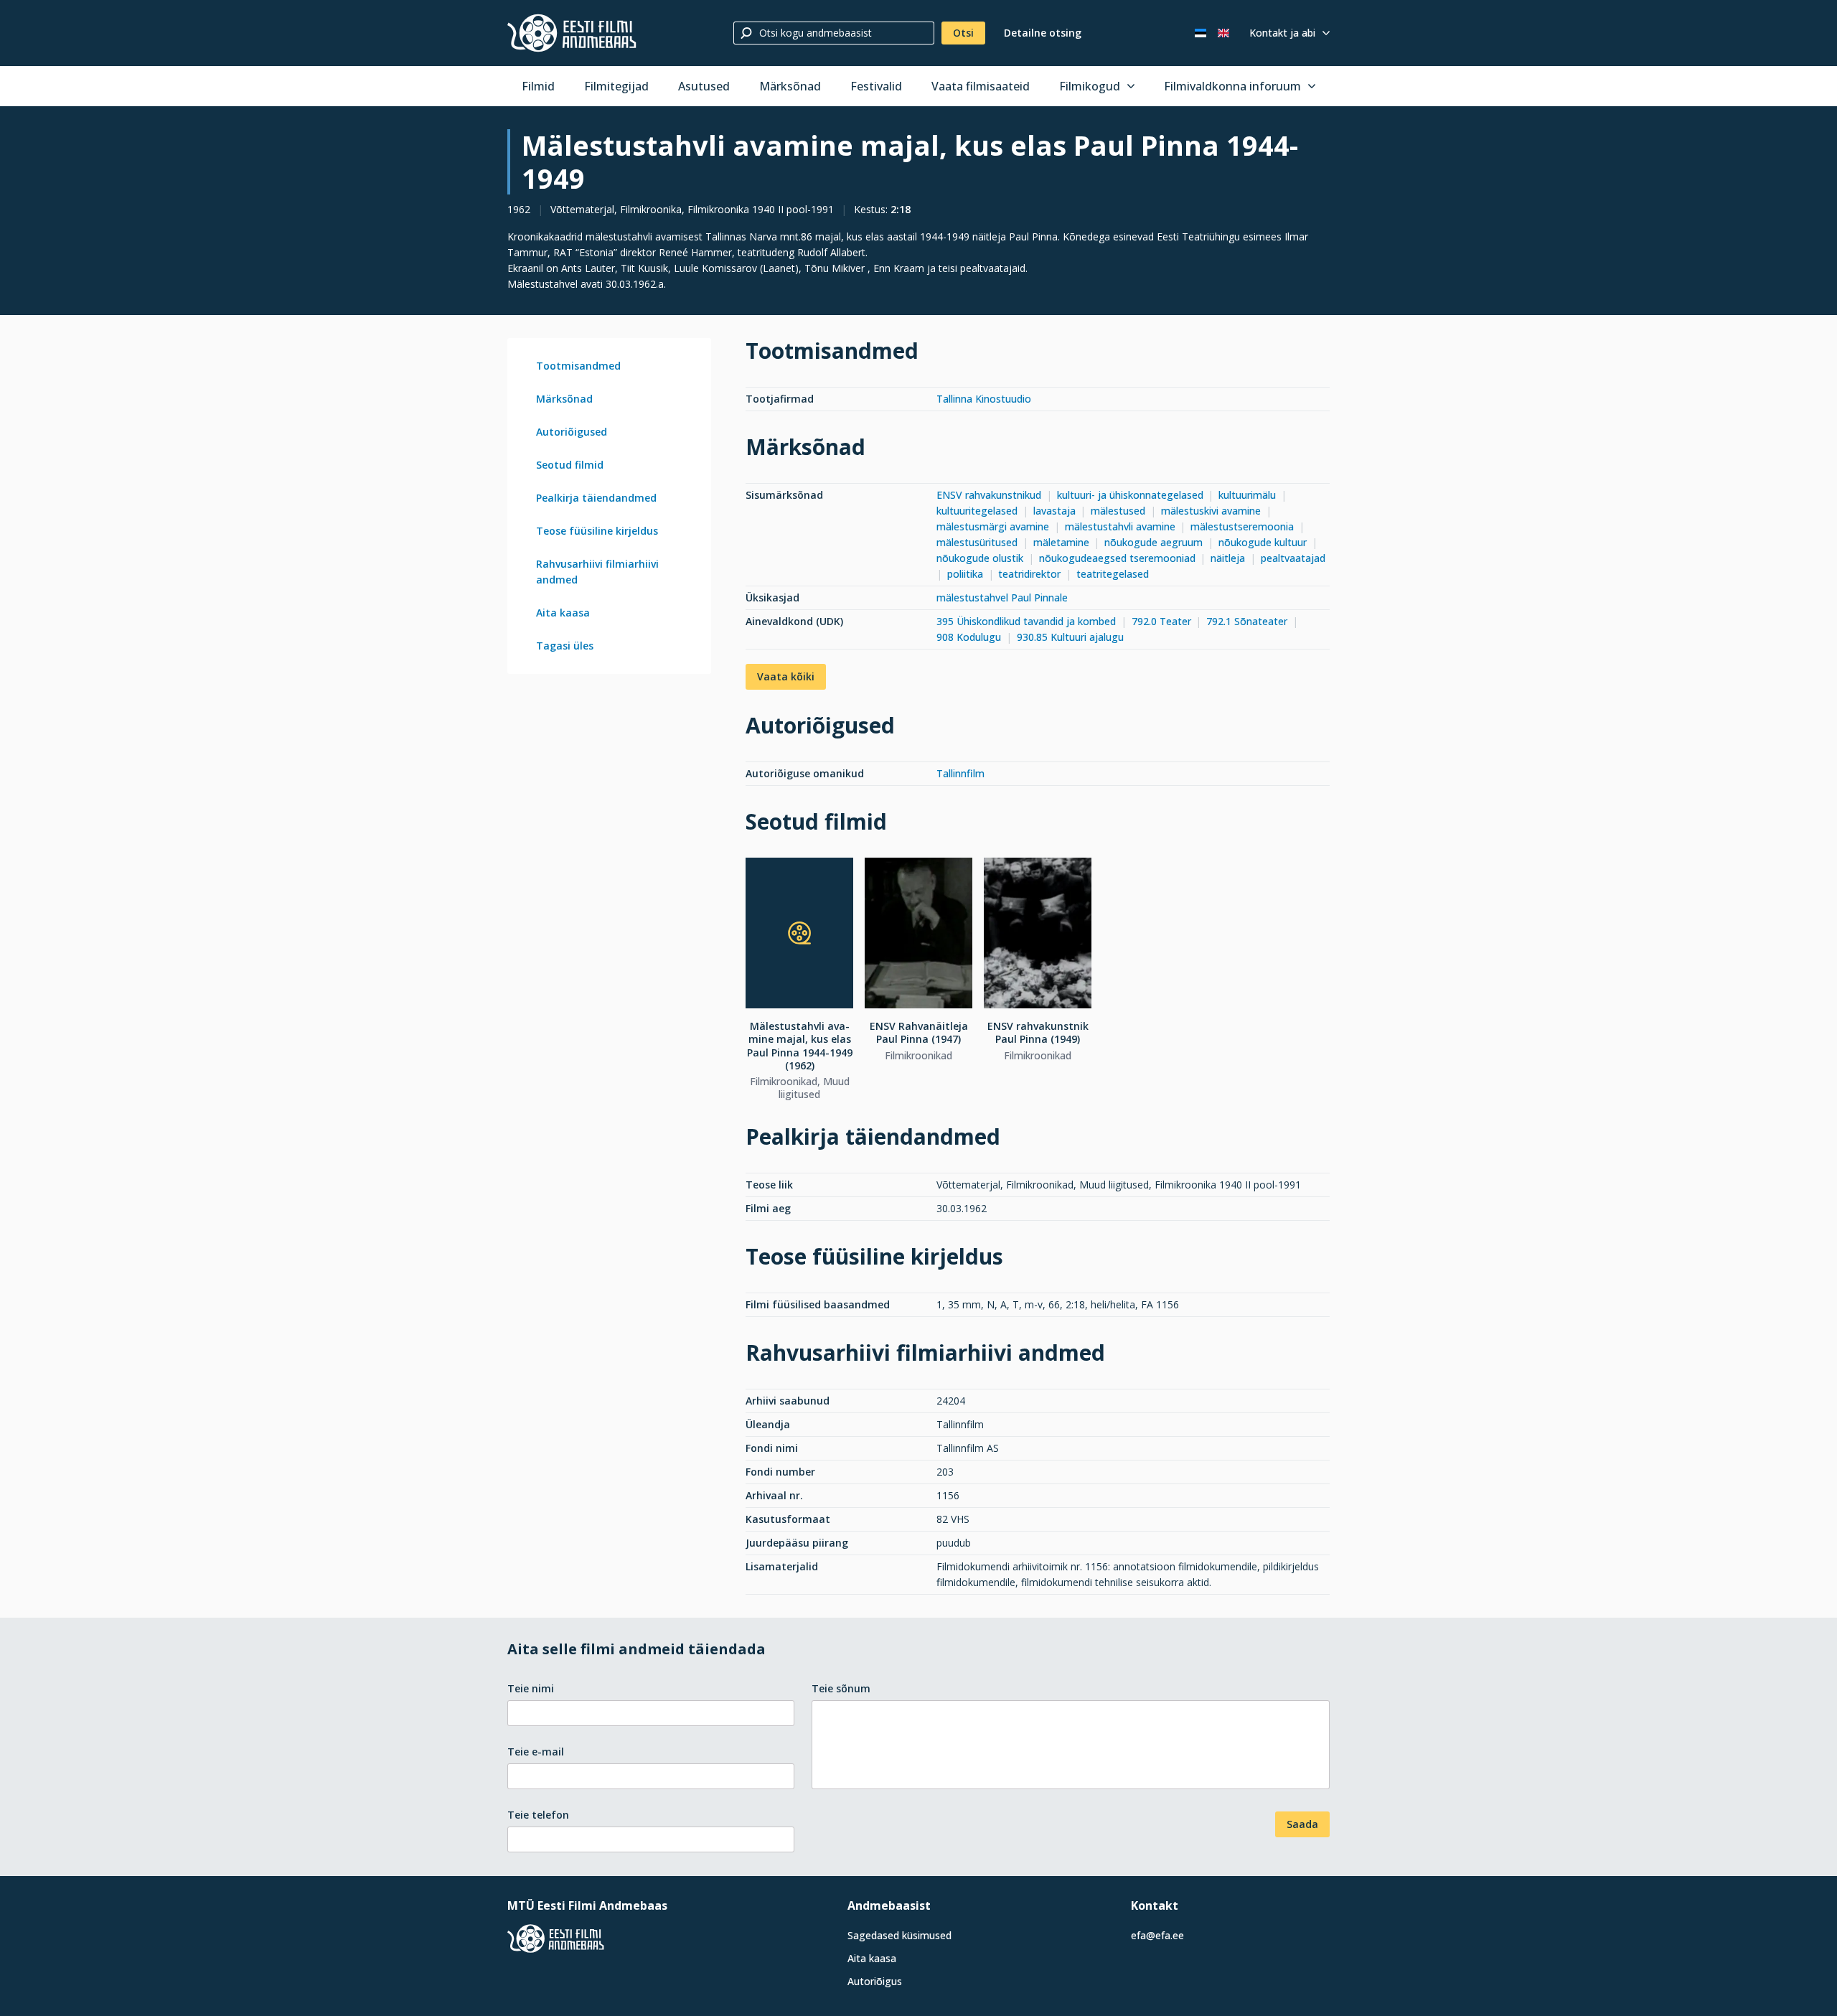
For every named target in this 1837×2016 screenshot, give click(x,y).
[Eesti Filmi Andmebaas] (572, 33)
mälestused (1118, 511)
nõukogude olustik (980, 558)
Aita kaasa (563, 613)
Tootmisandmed (578, 366)
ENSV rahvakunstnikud (989, 495)
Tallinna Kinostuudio (984, 399)
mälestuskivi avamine (1211, 511)
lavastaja (1054, 511)
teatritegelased (1113, 574)
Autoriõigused (572, 432)
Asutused (704, 86)
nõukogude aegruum (1154, 542)
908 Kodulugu (969, 637)
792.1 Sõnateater (1247, 621)
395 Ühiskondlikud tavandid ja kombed (1026, 621)
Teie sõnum (841, 1688)
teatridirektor (1029, 574)
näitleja (1228, 558)
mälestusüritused (977, 542)
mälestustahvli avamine (1120, 526)
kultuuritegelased (977, 511)
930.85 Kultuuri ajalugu (1070, 637)
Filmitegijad (616, 86)
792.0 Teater (1161, 621)
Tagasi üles (565, 646)
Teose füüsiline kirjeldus (597, 531)
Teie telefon (538, 1815)
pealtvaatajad (1293, 558)
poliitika (965, 574)
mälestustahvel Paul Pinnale (1002, 597)
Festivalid (876, 86)
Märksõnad (790, 86)
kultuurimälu (1247, 495)
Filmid (538, 86)
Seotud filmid (570, 465)
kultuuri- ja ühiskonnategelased (1130, 495)
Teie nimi (531, 1688)
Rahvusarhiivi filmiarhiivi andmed (597, 572)
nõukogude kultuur (1263, 542)
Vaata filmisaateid (981, 86)
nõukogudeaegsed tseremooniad (1117, 558)
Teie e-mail (536, 1752)
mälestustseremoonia (1242, 526)
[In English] (1223, 33)
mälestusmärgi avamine (993, 526)
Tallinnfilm (960, 773)
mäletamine (1061, 542)
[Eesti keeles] (1201, 33)
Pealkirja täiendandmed (596, 498)
